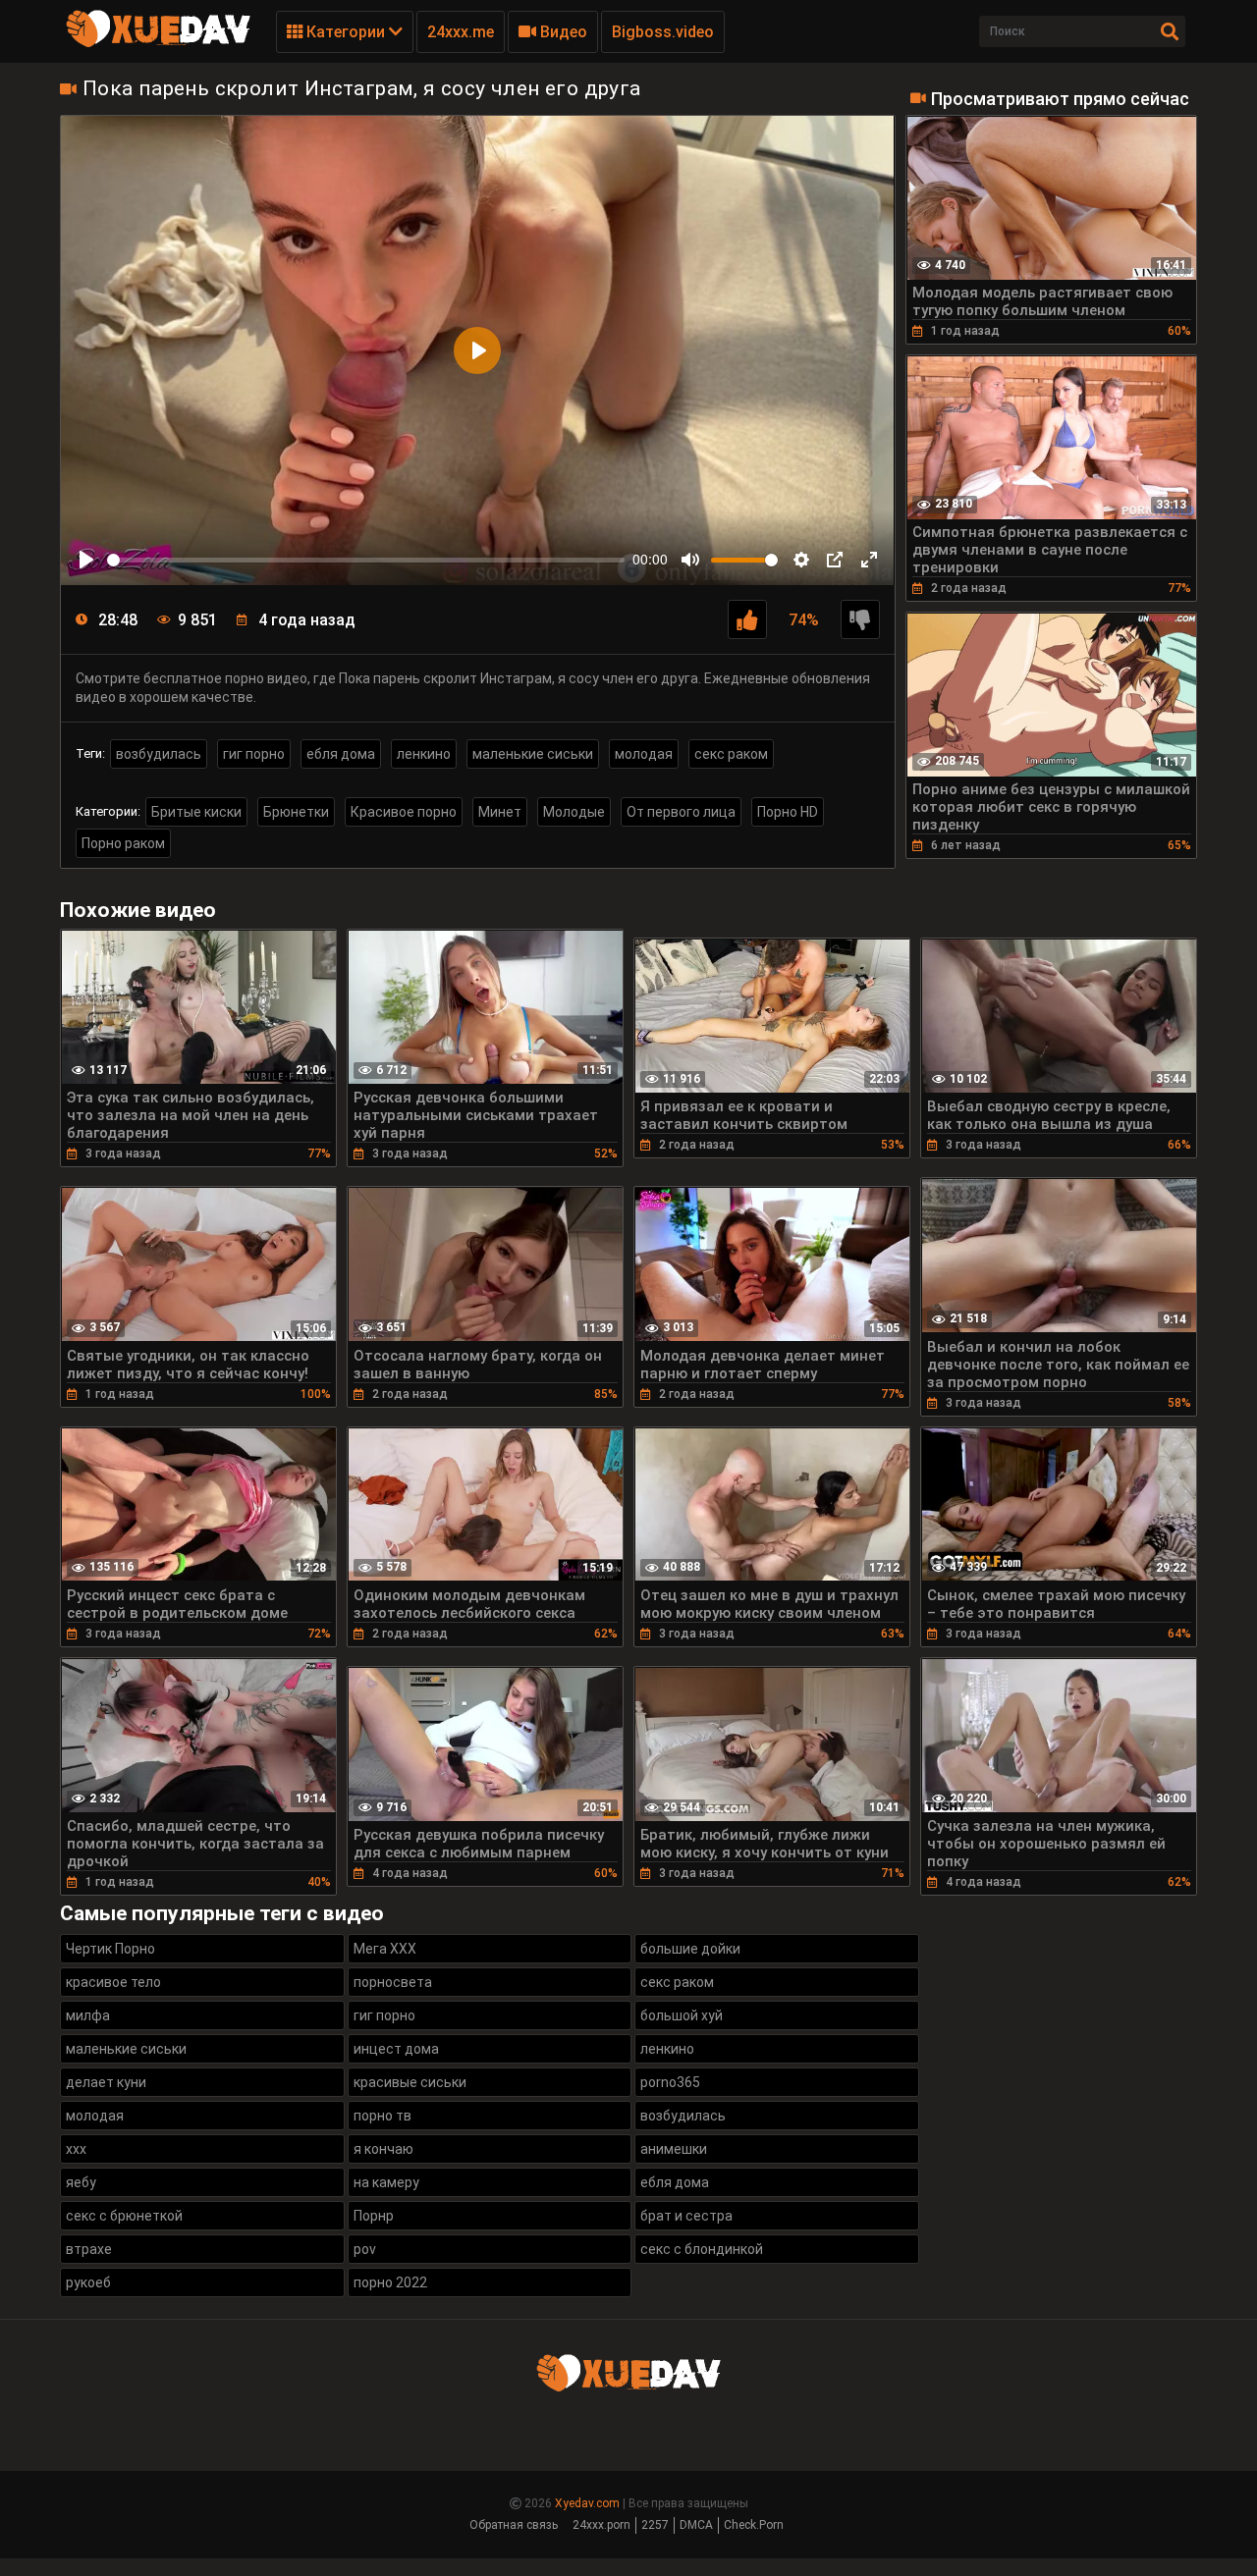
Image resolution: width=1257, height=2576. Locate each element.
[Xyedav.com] (158, 44)
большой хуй (682, 2015)
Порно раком (123, 843)
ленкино (424, 754)
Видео (562, 32)
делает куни (106, 2082)
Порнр (374, 2216)
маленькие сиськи (533, 754)
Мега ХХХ (385, 1949)
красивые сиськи (410, 2082)
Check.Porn (754, 2525)
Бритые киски (196, 812)
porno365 (670, 2082)
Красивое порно (404, 812)
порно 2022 (390, 2282)
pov (365, 2249)
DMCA (696, 2525)
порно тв (383, 2116)
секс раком (731, 754)
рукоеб (88, 2282)
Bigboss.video (663, 32)
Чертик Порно (110, 1949)
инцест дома (396, 2049)
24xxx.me (461, 32)
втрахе (89, 2249)
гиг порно (254, 754)
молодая (644, 754)
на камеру (386, 2182)
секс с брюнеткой (124, 2216)
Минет (500, 812)
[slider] (366, 560)
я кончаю (383, 2149)
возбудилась (159, 754)
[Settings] (801, 560)
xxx (76, 2149)
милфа (88, 2015)
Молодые (574, 812)
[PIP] (835, 560)
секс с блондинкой (702, 2249)
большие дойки (690, 1949)
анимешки (674, 2149)
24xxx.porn (601, 2525)
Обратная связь (514, 2525)
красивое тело (113, 1982)
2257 (655, 2525)
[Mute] (690, 560)
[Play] (86, 560)
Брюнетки (296, 812)
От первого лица (681, 812)
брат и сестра (686, 2216)
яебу (81, 2182)
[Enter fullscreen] (869, 560)
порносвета (393, 1982)
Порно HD (788, 812)
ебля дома (341, 754)
